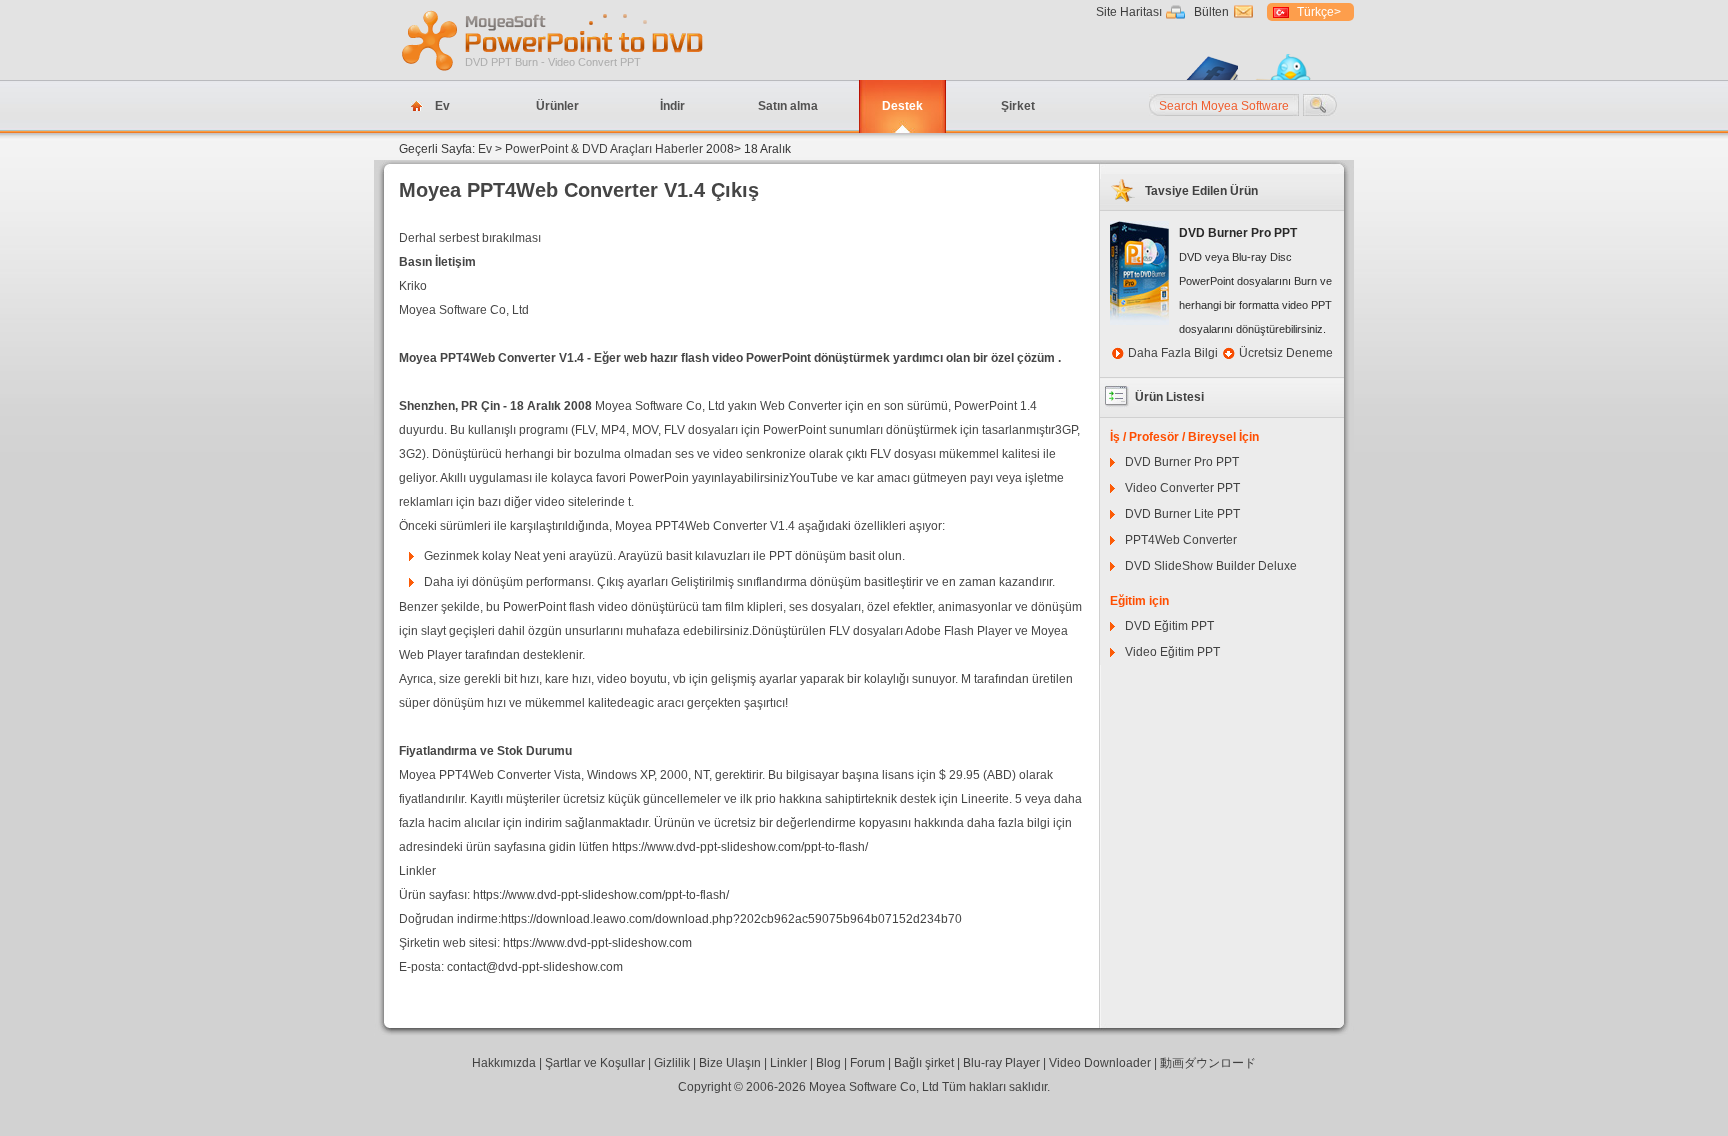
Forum (867, 1063)
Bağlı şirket (924, 1063)
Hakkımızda (504, 1063)
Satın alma (788, 106)
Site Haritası (1129, 12)
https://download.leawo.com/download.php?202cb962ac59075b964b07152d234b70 (731, 919)
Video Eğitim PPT (1172, 652)
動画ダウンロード (1208, 1063)
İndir (672, 106)
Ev (442, 106)
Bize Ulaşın (730, 1063)
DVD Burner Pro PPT (1182, 462)
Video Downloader (1100, 1063)
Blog (828, 1063)
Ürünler (557, 106)
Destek (902, 106)
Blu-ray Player (1001, 1063)
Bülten (1211, 12)
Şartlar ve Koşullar (595, 1063)
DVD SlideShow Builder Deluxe (1211, 566)
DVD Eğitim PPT (1169, 626)
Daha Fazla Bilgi (1173, 353)
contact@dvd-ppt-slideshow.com (535, 967)
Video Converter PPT (1182, 488)
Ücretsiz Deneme (1286, 353)
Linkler (788, 1063)
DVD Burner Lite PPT (1182, 514)
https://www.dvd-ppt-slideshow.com (597, 943)
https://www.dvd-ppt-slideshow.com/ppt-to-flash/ (740, 847)
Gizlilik (672, 1063)
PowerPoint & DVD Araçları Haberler (604, 149)
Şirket (1018, 106)
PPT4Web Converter (1181, 540)
